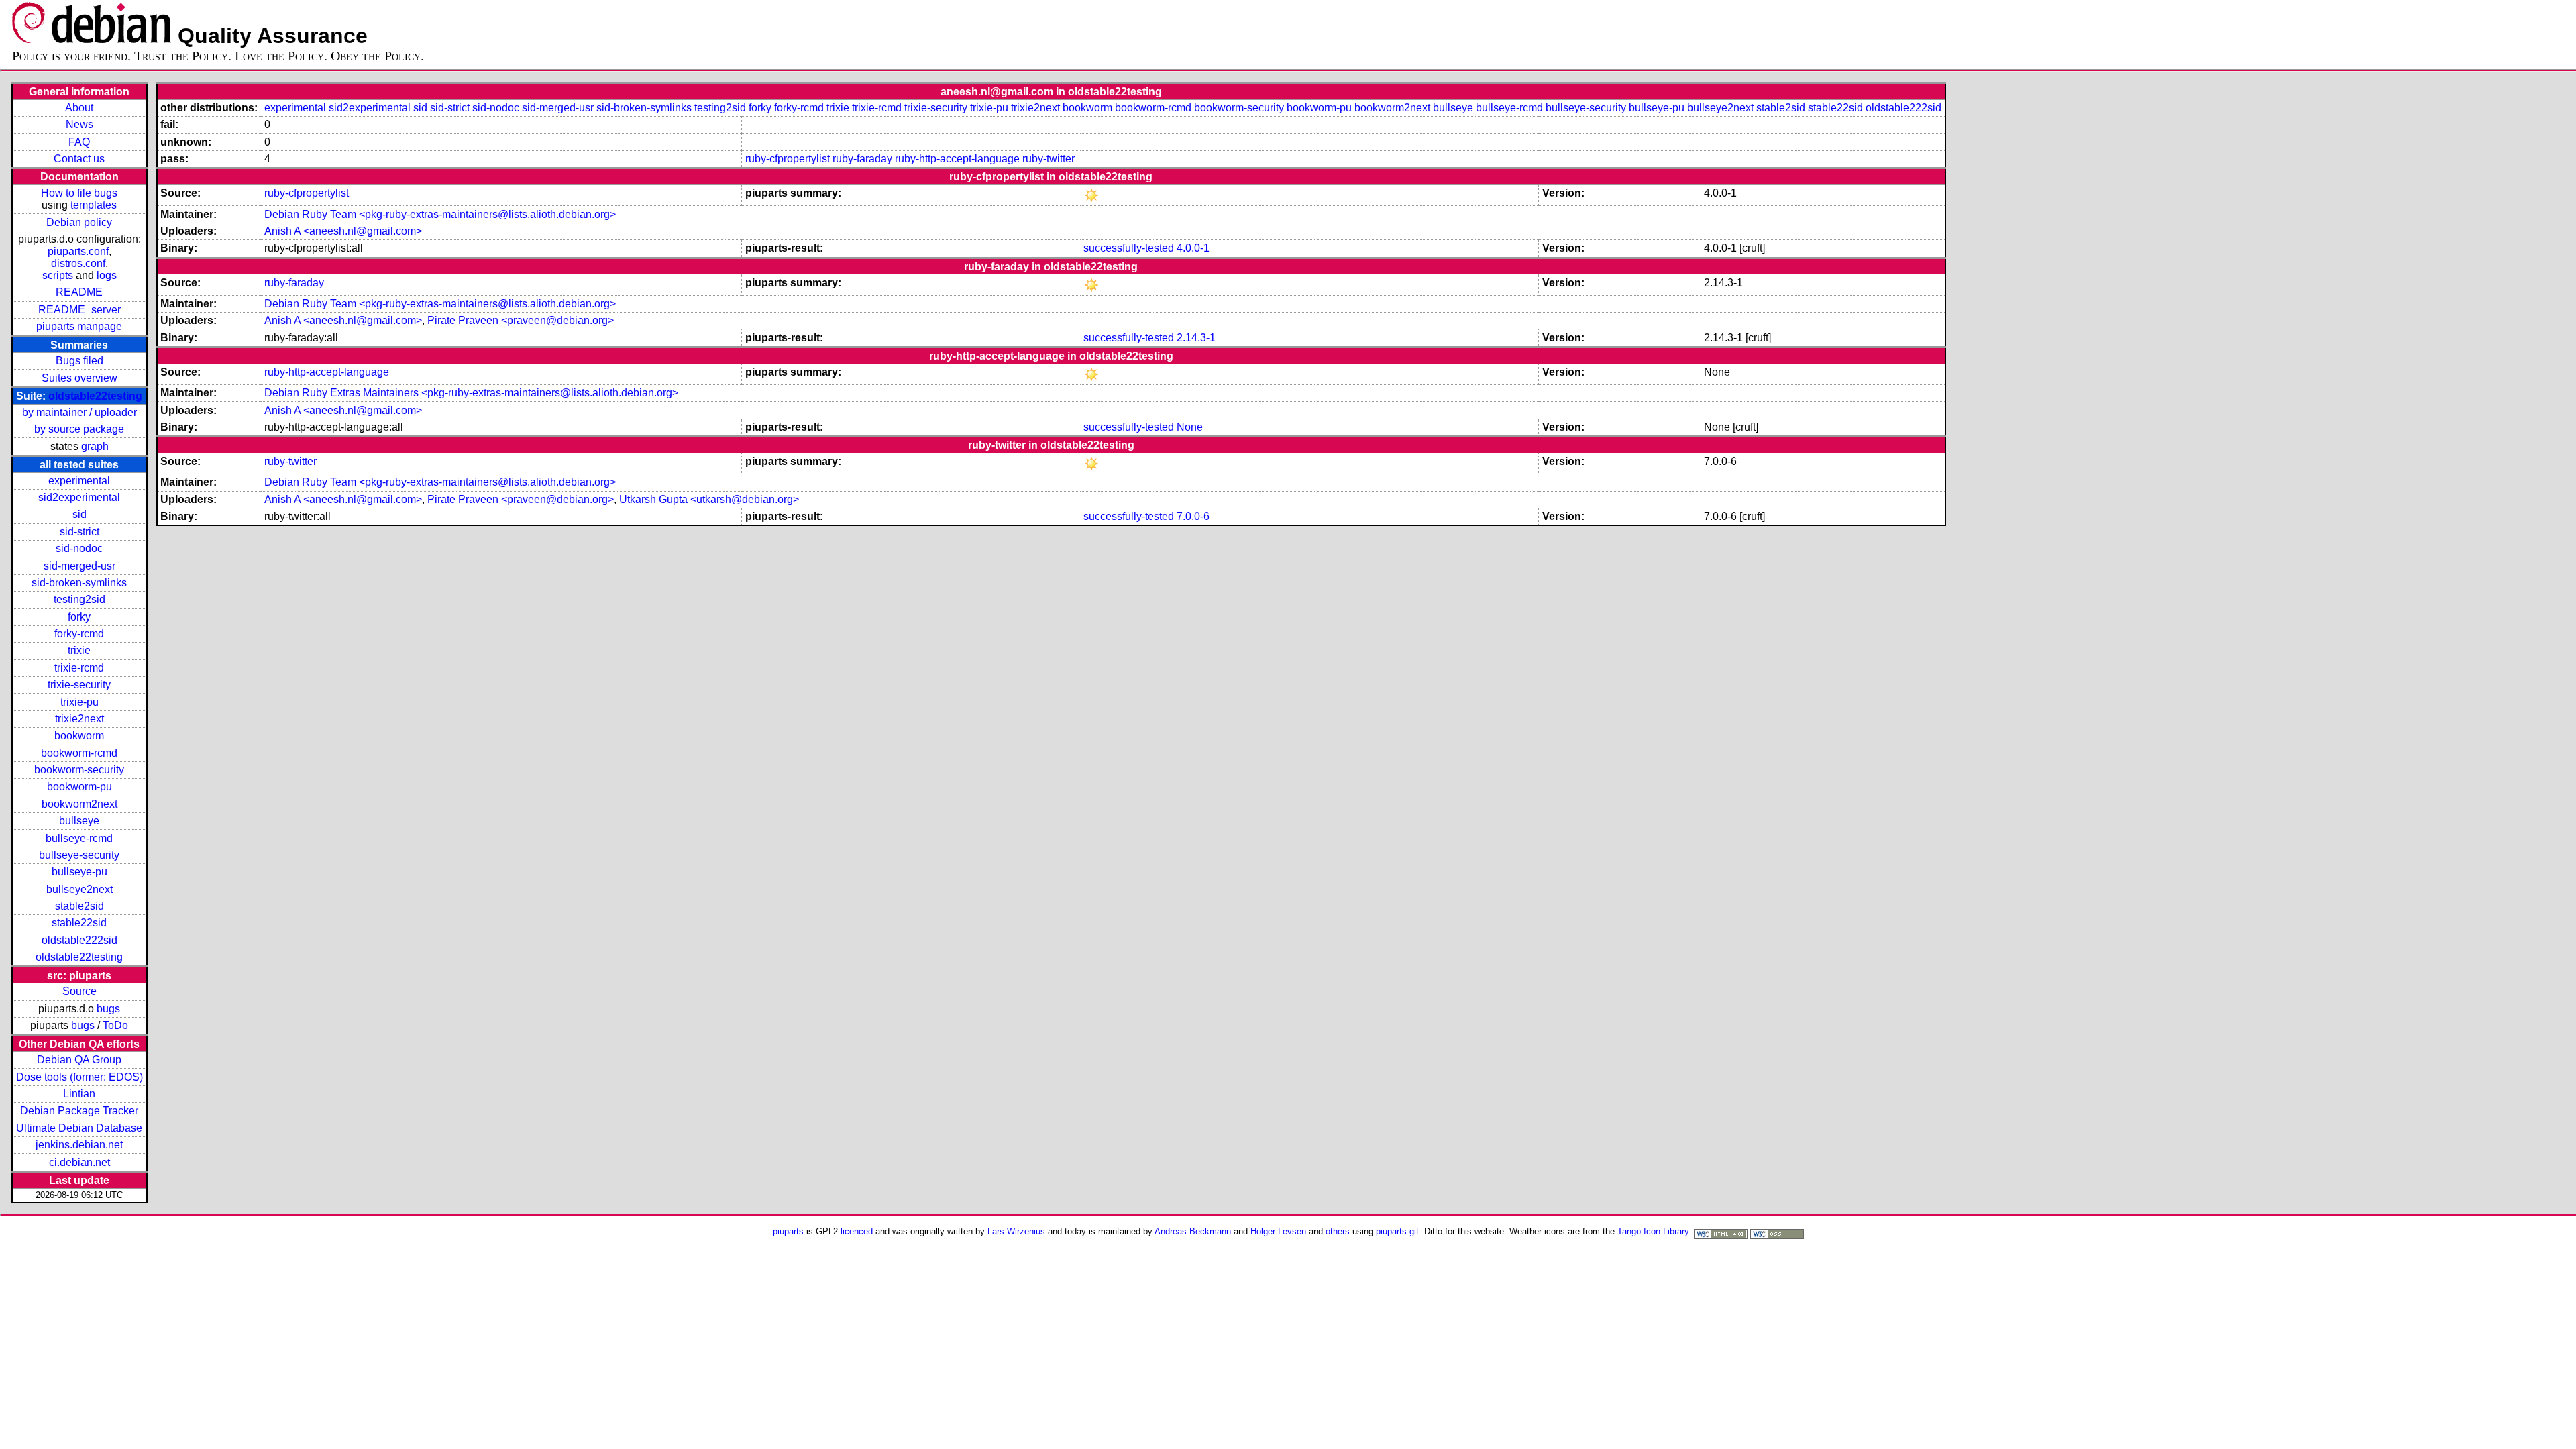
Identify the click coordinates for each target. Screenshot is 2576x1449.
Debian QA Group (79, 1060)
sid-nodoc (79, 548)
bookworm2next (79, 804)
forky (79, 617)
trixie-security (79, 685)
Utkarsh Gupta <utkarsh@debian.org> (709, 499)
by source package (79, 429)
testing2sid (79, 599)
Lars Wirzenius (1016, 1231)
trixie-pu (79, 702)
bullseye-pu (79, 872)
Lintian (79, 1094)
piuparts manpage (79, 326)
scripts (58, 275)
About (79, 108)
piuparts (788, 1231)
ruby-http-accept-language (957, 159)
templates (94, 205)
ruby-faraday (862, 159)
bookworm (79, 736)
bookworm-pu (79, 787)
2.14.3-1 (1196, 338)
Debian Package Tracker (79, 1111)
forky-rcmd (79, 634)
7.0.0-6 (1193, 516)
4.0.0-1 (1193, 248)
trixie (79, 650)
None (1190, 427)
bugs (108, 1009)
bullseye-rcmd (79, 838)
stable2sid (79, 906)
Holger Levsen (1278, 1231)
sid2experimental (79, 497)
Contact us (79, 159)
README (79, 292)
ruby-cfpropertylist (788, 159)
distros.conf (78, 263)
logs (107, 275)
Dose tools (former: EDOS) (79, 1077)
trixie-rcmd (79, 668)
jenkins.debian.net (79, 1145)
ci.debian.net (79, 1162)
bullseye (79, 821)
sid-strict (79, 532)
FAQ (79, 142)
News (79, 124)
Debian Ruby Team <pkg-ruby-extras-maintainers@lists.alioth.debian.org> (440, 214)
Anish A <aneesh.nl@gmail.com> (343, 231)
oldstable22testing (95, 396)
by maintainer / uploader (79, 412)
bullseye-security (79, 855)
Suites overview (79, 378)
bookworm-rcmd (79, 753)
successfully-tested (1129, 248)
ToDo (115, 1025)
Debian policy (79, 222)
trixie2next (79, 719)
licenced (857, 1231)
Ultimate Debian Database (79, 1128)
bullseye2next (79, 889)
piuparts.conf (78, 251)
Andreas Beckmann (1193, 1231)
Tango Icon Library (1653, 1231)
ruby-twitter (1049, 159)
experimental (79, 481)
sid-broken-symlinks (79, 583)
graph (95, 446)
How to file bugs (79, 193)
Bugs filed (79, 361)
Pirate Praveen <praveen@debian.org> (521, 320)
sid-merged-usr (79, 566)
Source (79, 991)
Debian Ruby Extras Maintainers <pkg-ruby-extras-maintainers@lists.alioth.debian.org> (471, 393)
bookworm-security (79, 770)
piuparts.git (1397, 1231)
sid (79, 514)
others (1338, 1231)
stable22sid (79, 923)
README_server (79, 310)
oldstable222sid (79, 940)
